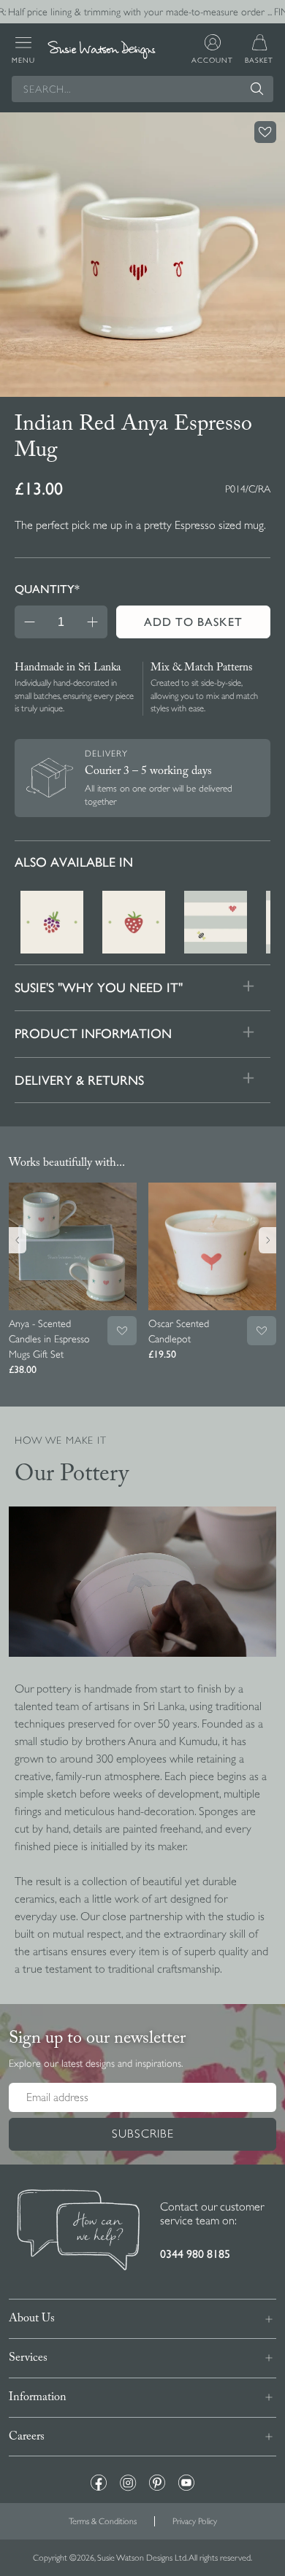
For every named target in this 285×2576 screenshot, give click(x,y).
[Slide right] (267, 1240)
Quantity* (47, 589)
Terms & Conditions (103, 2521)
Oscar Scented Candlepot (179, 1331)
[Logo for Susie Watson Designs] (102, 50)
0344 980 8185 (195, 2254)
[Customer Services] (79, 2232)
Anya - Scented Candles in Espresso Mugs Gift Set (49, 1339)
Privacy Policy (195, 2521)
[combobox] (142, 89)
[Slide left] (18, 1240)
